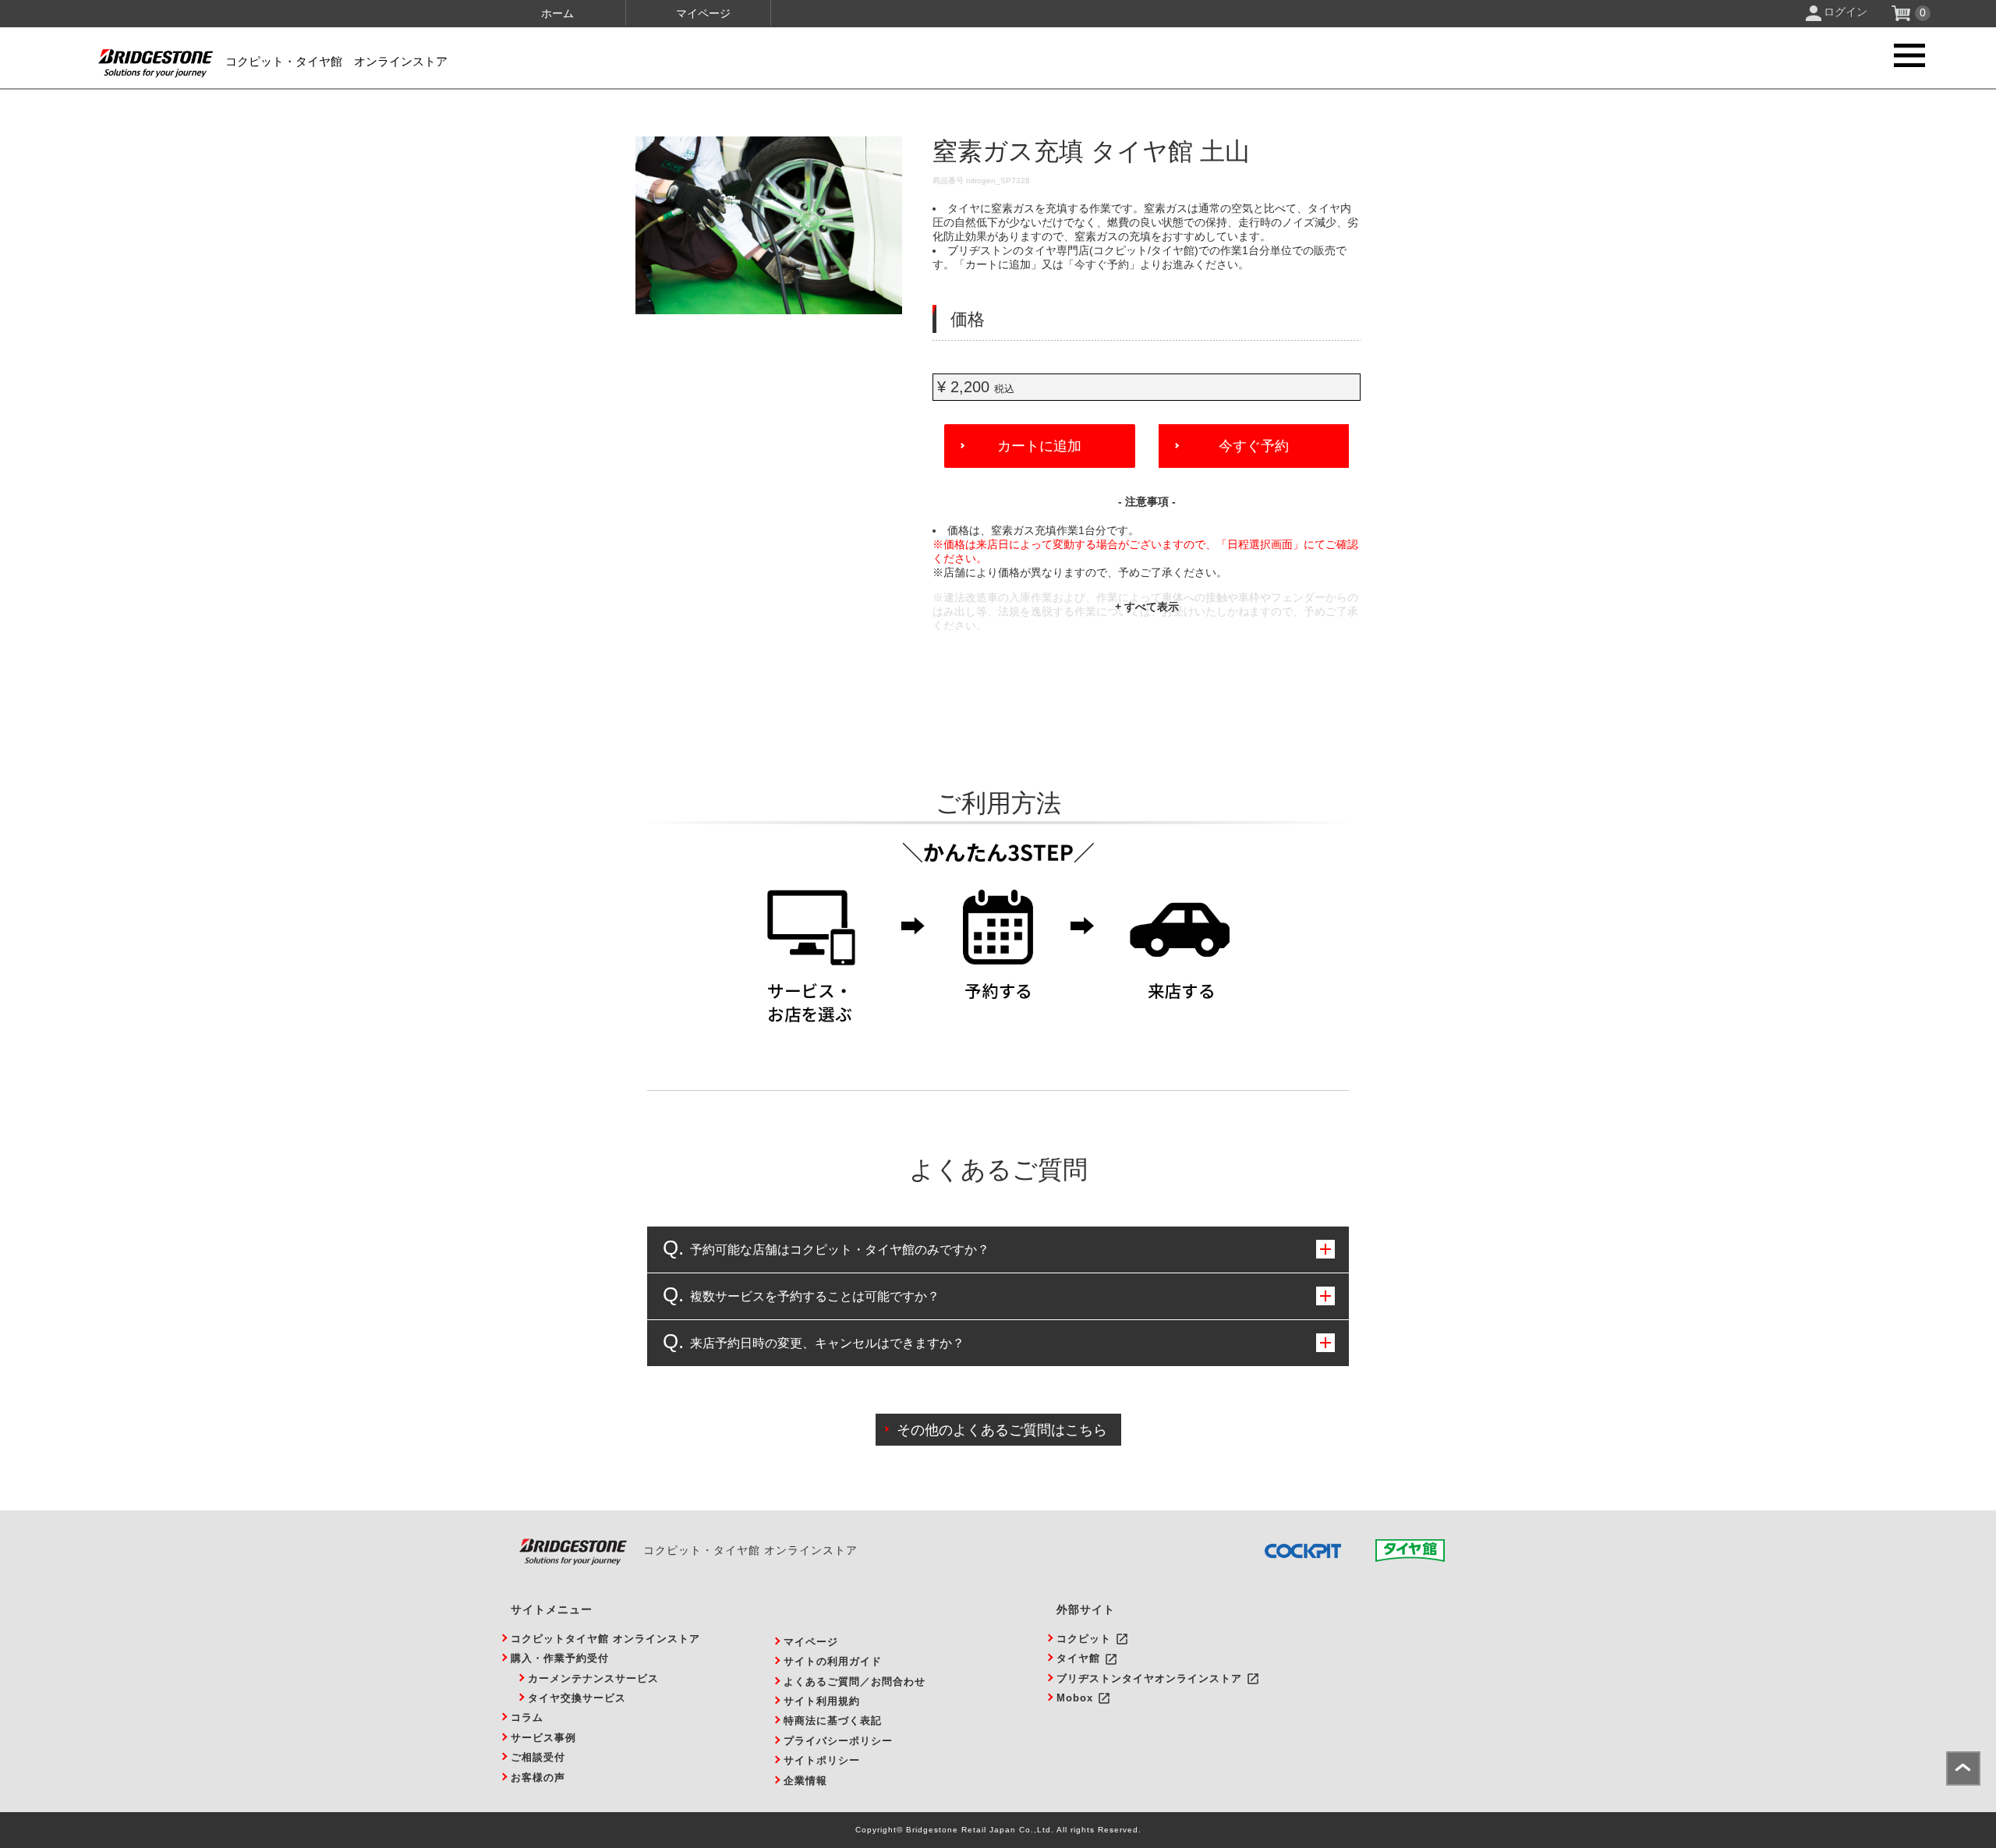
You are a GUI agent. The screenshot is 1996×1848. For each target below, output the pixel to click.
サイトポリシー (822, 1760)
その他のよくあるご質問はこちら (1002, 1430)
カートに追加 (1039, 446)
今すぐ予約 (1254, 446)
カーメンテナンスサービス (593, 1678)
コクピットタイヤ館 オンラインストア (605, 1639)
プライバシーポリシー (838, 1741)
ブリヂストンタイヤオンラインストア (1149, 1678)
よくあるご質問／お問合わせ (855, 1682)
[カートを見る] (1903, 17)
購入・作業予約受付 (560, 1658)
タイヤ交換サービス (577, 1698)
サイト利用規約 (822, 1701)
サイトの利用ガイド (833, 1661)
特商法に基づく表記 (833, 1721)
